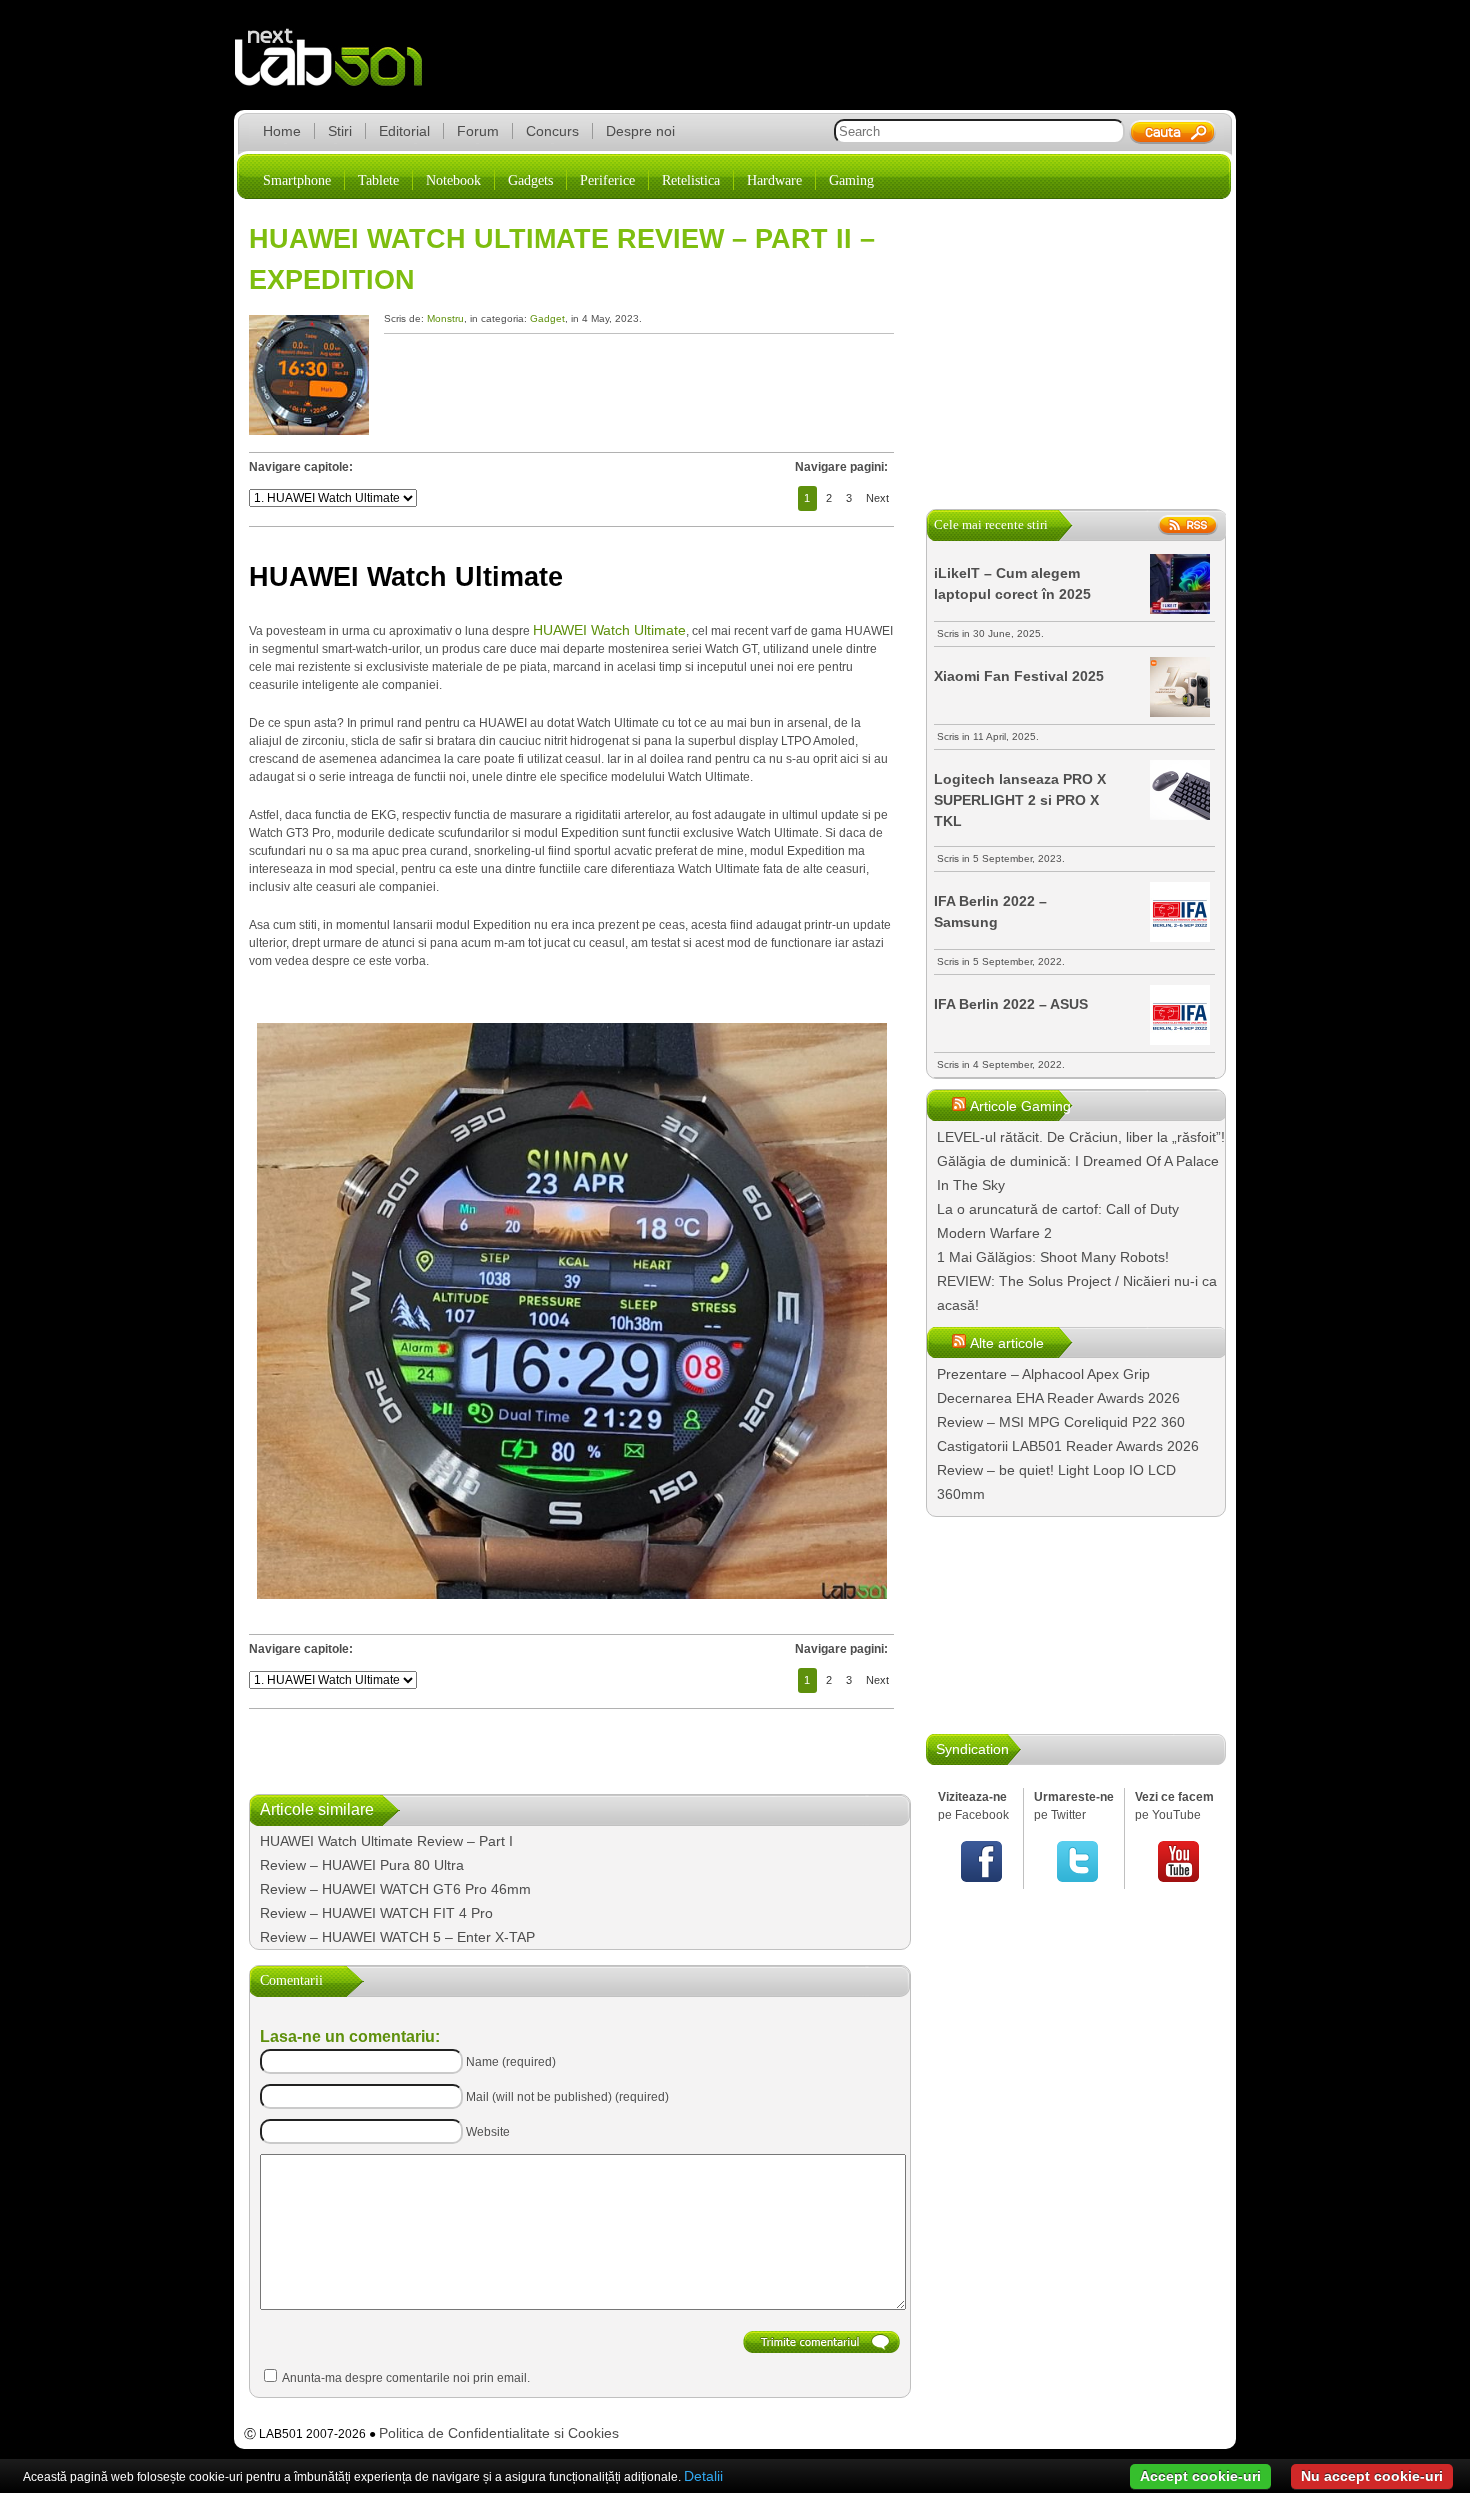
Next (877, 498)
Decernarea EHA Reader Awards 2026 (1058, 1398)
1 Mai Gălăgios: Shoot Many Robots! (1053, 1257)
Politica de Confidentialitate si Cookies (499, 2433)
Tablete (378, 180)
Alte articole (1007, 1343)
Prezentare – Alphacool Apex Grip (1043, 1374)
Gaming (851, 180)
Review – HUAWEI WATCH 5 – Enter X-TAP (397, 1937)
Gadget (547, 318)
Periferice (607, 180)
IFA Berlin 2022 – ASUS (1011, 1004)
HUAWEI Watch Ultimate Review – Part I (386, 1841)
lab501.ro (340, 70)
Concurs (552, 131)
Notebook (453, 180)
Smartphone (297, 180)
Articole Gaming (1020, 1106)
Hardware (774, 180)
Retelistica (691, 180)
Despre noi (640, 131)
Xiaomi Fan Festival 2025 (1019, 676)
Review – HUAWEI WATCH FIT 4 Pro (376, 1913)
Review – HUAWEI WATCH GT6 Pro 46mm (395, 1889)
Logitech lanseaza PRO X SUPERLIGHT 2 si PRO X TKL (1020, 800)
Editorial (404, 131)
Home (282, 131)
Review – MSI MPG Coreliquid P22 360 (1061, 1422)
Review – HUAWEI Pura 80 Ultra (362, 1865)
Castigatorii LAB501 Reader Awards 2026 (1068, 1446)
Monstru (445, 318)
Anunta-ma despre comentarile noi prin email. (406, 2378)
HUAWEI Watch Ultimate (609, 630)
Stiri (340, 131)
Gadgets (530, 180)
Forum (478, 131)
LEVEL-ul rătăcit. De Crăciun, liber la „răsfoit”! (1081, 1137)
